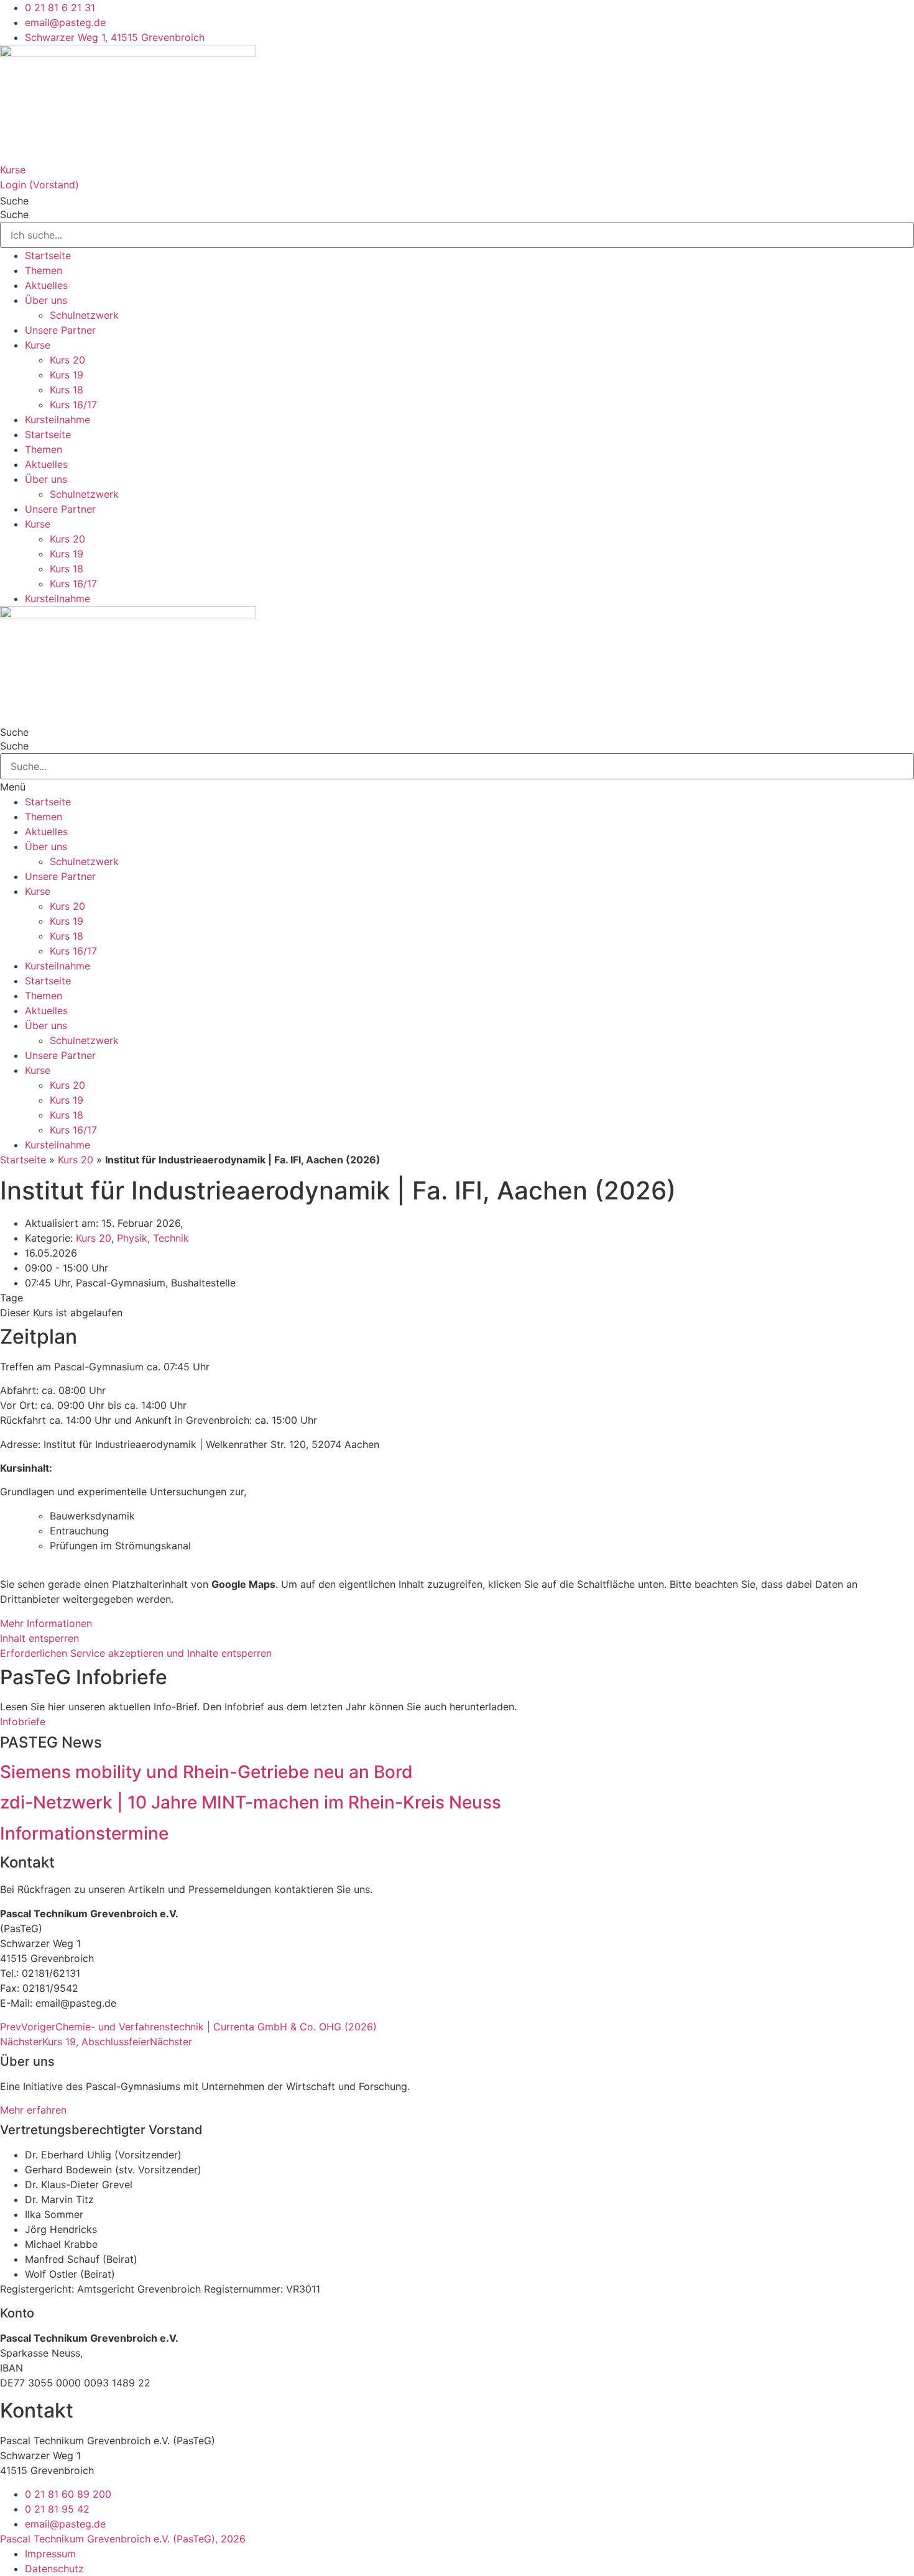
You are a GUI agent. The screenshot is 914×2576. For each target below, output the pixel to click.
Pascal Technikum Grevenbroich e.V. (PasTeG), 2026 (123, 2539)
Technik (171, 1238)
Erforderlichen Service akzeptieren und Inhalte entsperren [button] (136, 1653)
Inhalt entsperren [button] (39, 1638)
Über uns (46, 300)
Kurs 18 (67, 390)
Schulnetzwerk (84, 315)
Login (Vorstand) (39, 185)
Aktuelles (46, 285)
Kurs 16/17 (73, 405)
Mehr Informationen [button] (46, 1623)
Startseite (48, 255)
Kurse (13, 170)
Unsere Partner (60, 330)
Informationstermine (84, 1833)
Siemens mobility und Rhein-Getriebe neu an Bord (206, 1772)
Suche (14, 201)
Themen (44, 270)
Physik (132, 1238)
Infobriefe (23, 1721)
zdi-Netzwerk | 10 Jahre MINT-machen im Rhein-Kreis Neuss (251, 1802)
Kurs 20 (67, 360)
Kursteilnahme (58, 419)
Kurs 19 (67, 375)
